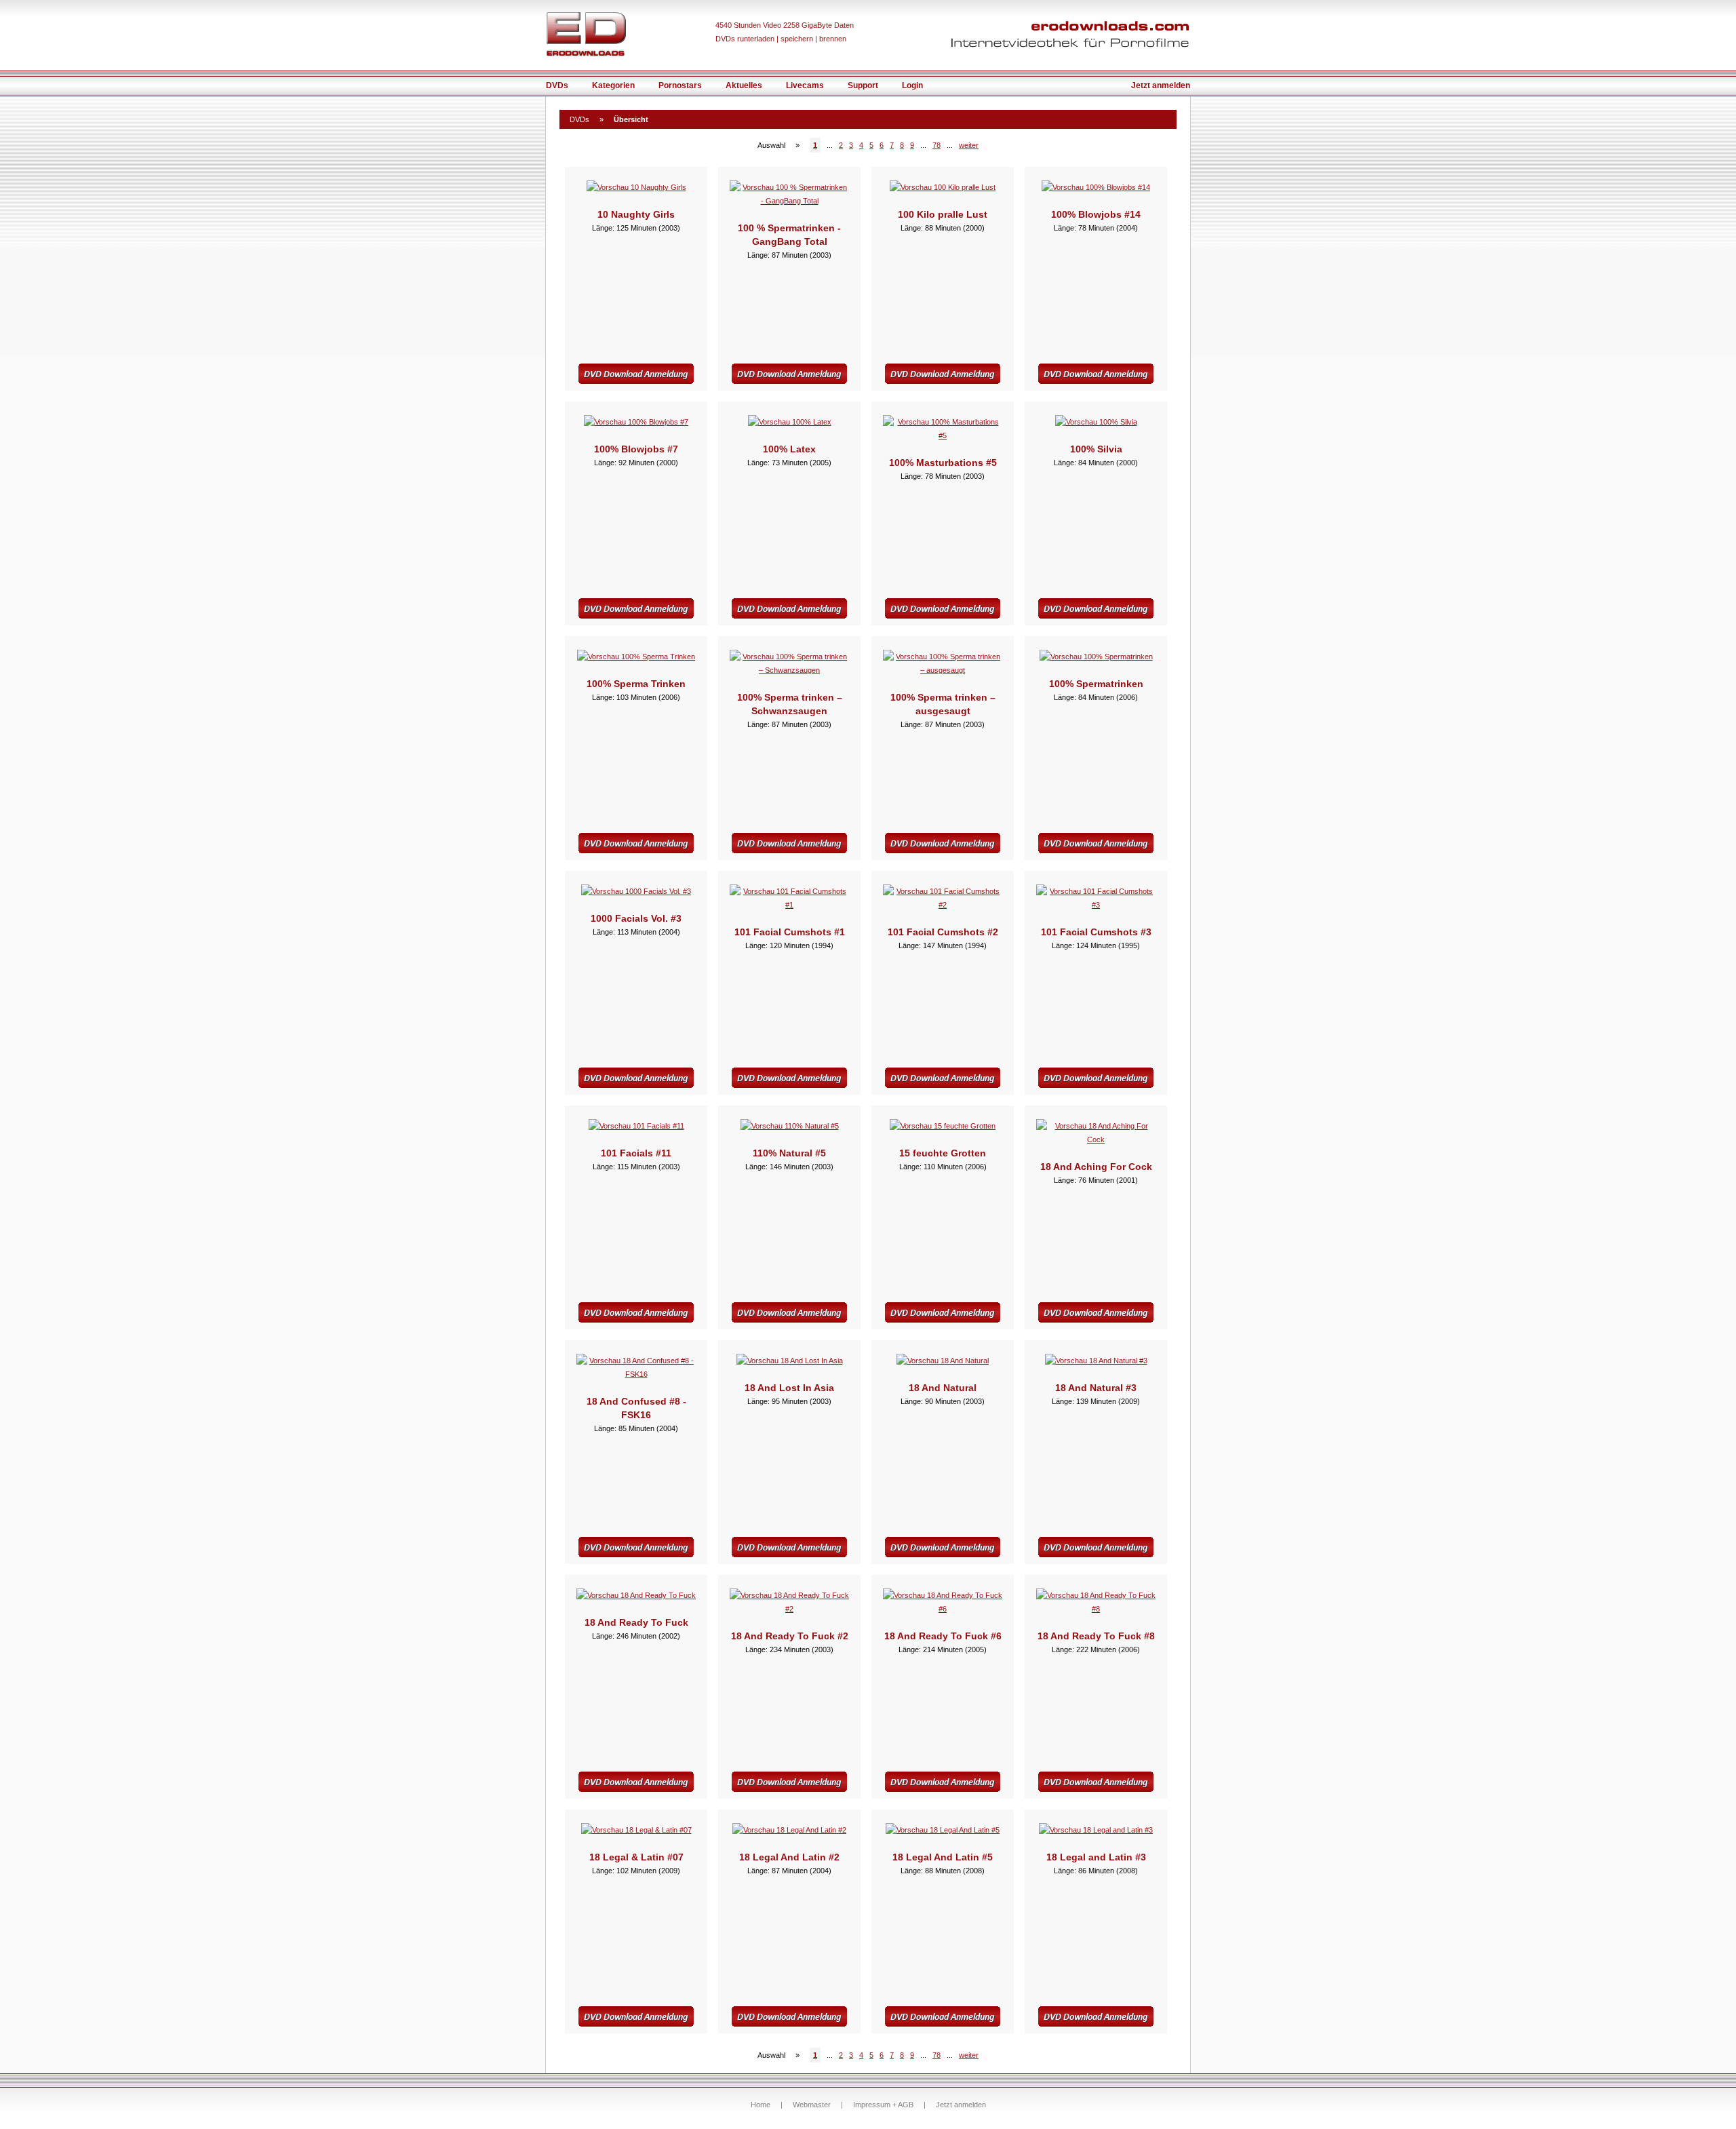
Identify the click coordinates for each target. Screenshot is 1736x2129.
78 (936, 145)
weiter (969, 145)
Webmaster (812, 2105)
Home (761, 2105)
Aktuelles (744, 85)
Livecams (805, 85)
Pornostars (680, 85)
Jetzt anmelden (1161, 85)
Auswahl (771, 145)
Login (912, 85)
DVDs (557, 85)
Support (863, 85)
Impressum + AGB (883, 2105)
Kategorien (613, 85)
